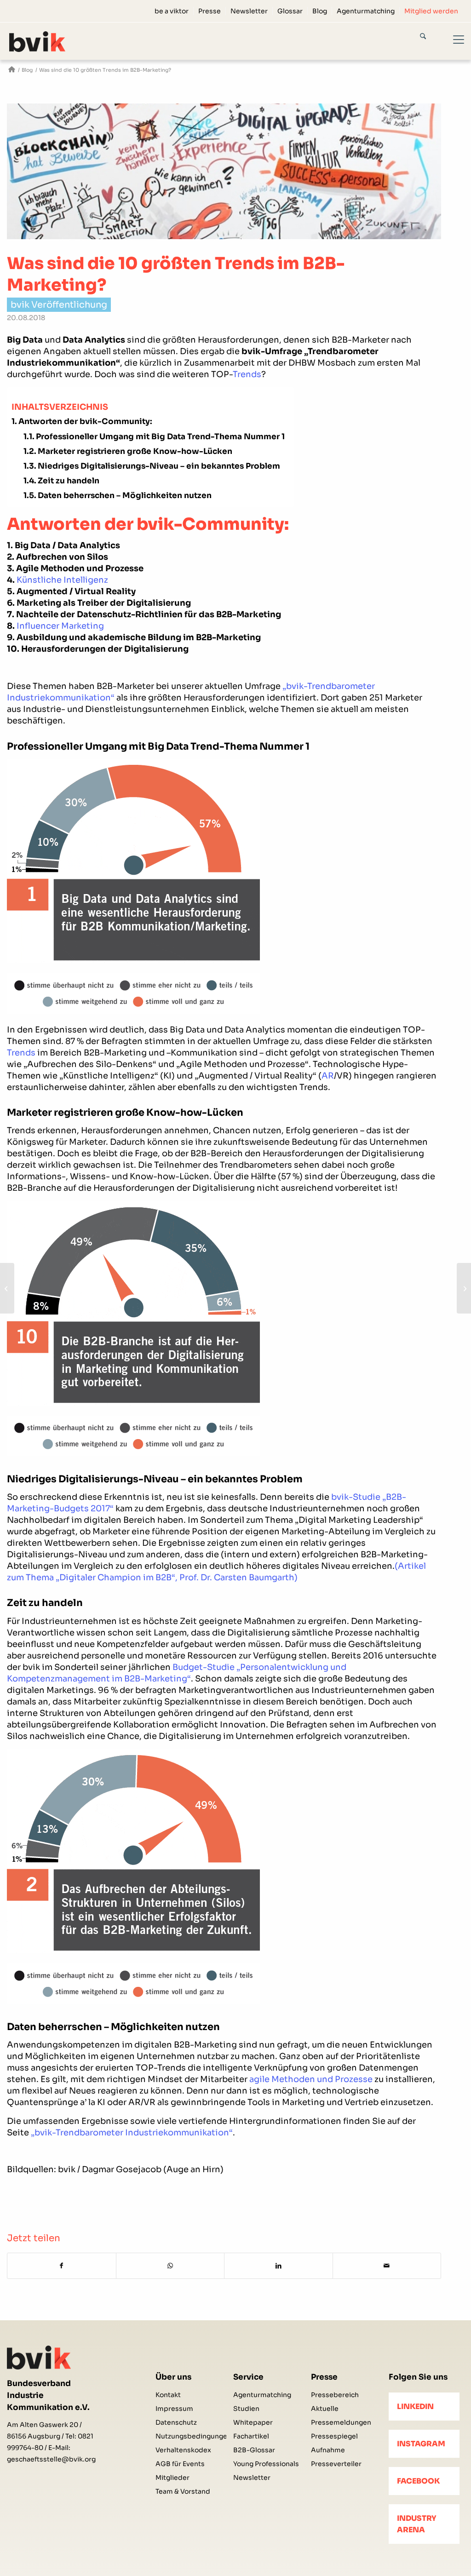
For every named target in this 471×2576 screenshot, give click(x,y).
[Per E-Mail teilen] (387, 2266)
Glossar (290, 11)
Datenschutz (176, 2422)
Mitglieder (172, 2478)
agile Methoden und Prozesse (311, 2079)
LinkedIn (415, 2407)
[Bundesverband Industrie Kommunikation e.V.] (12, 70)
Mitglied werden (431, 11)
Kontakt (168, 2395)
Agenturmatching (366, 11)
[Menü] (453, 41)
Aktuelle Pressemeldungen (341, 2415)
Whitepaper (253, 2422)
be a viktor (172, 11)
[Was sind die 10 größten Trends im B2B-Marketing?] (224, 171)
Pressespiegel (334, 2436)
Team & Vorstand (183, 2491)
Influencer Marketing (60, 626)
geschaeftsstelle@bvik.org (51, 2459)
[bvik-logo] (48, 42)
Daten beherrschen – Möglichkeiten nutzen (125, 496)
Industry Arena (417, 2524)
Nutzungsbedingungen (191, 2436)
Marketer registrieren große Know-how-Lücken (135, 451)
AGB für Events (180, 2464)
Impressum (174, 2409)
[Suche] (431, 38)
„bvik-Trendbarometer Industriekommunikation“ (132, 2133)
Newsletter (249, 11)
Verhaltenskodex (183, 2450)
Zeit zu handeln (69, 481)
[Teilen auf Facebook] (62, 2266)
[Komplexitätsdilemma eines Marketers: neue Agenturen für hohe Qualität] (7, 1288)
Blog (320, 11)
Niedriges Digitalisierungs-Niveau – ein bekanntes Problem (159, 466)
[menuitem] (172, 11)
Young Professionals (266, 2464)
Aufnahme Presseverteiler (336, 2457)
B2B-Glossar (254, 2450)
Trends (247, 374)
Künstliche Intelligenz (62, 580)
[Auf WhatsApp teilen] (170, 2266)
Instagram (421, 2444)
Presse (210, 11)
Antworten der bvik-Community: (85, 422)
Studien (246, 2409)
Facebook (418, 2481)
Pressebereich (335, 2395)
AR (328, 1076)
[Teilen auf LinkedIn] (279, 2266)
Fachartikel (251, 2436)
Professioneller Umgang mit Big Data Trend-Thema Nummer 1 (160, 437)
